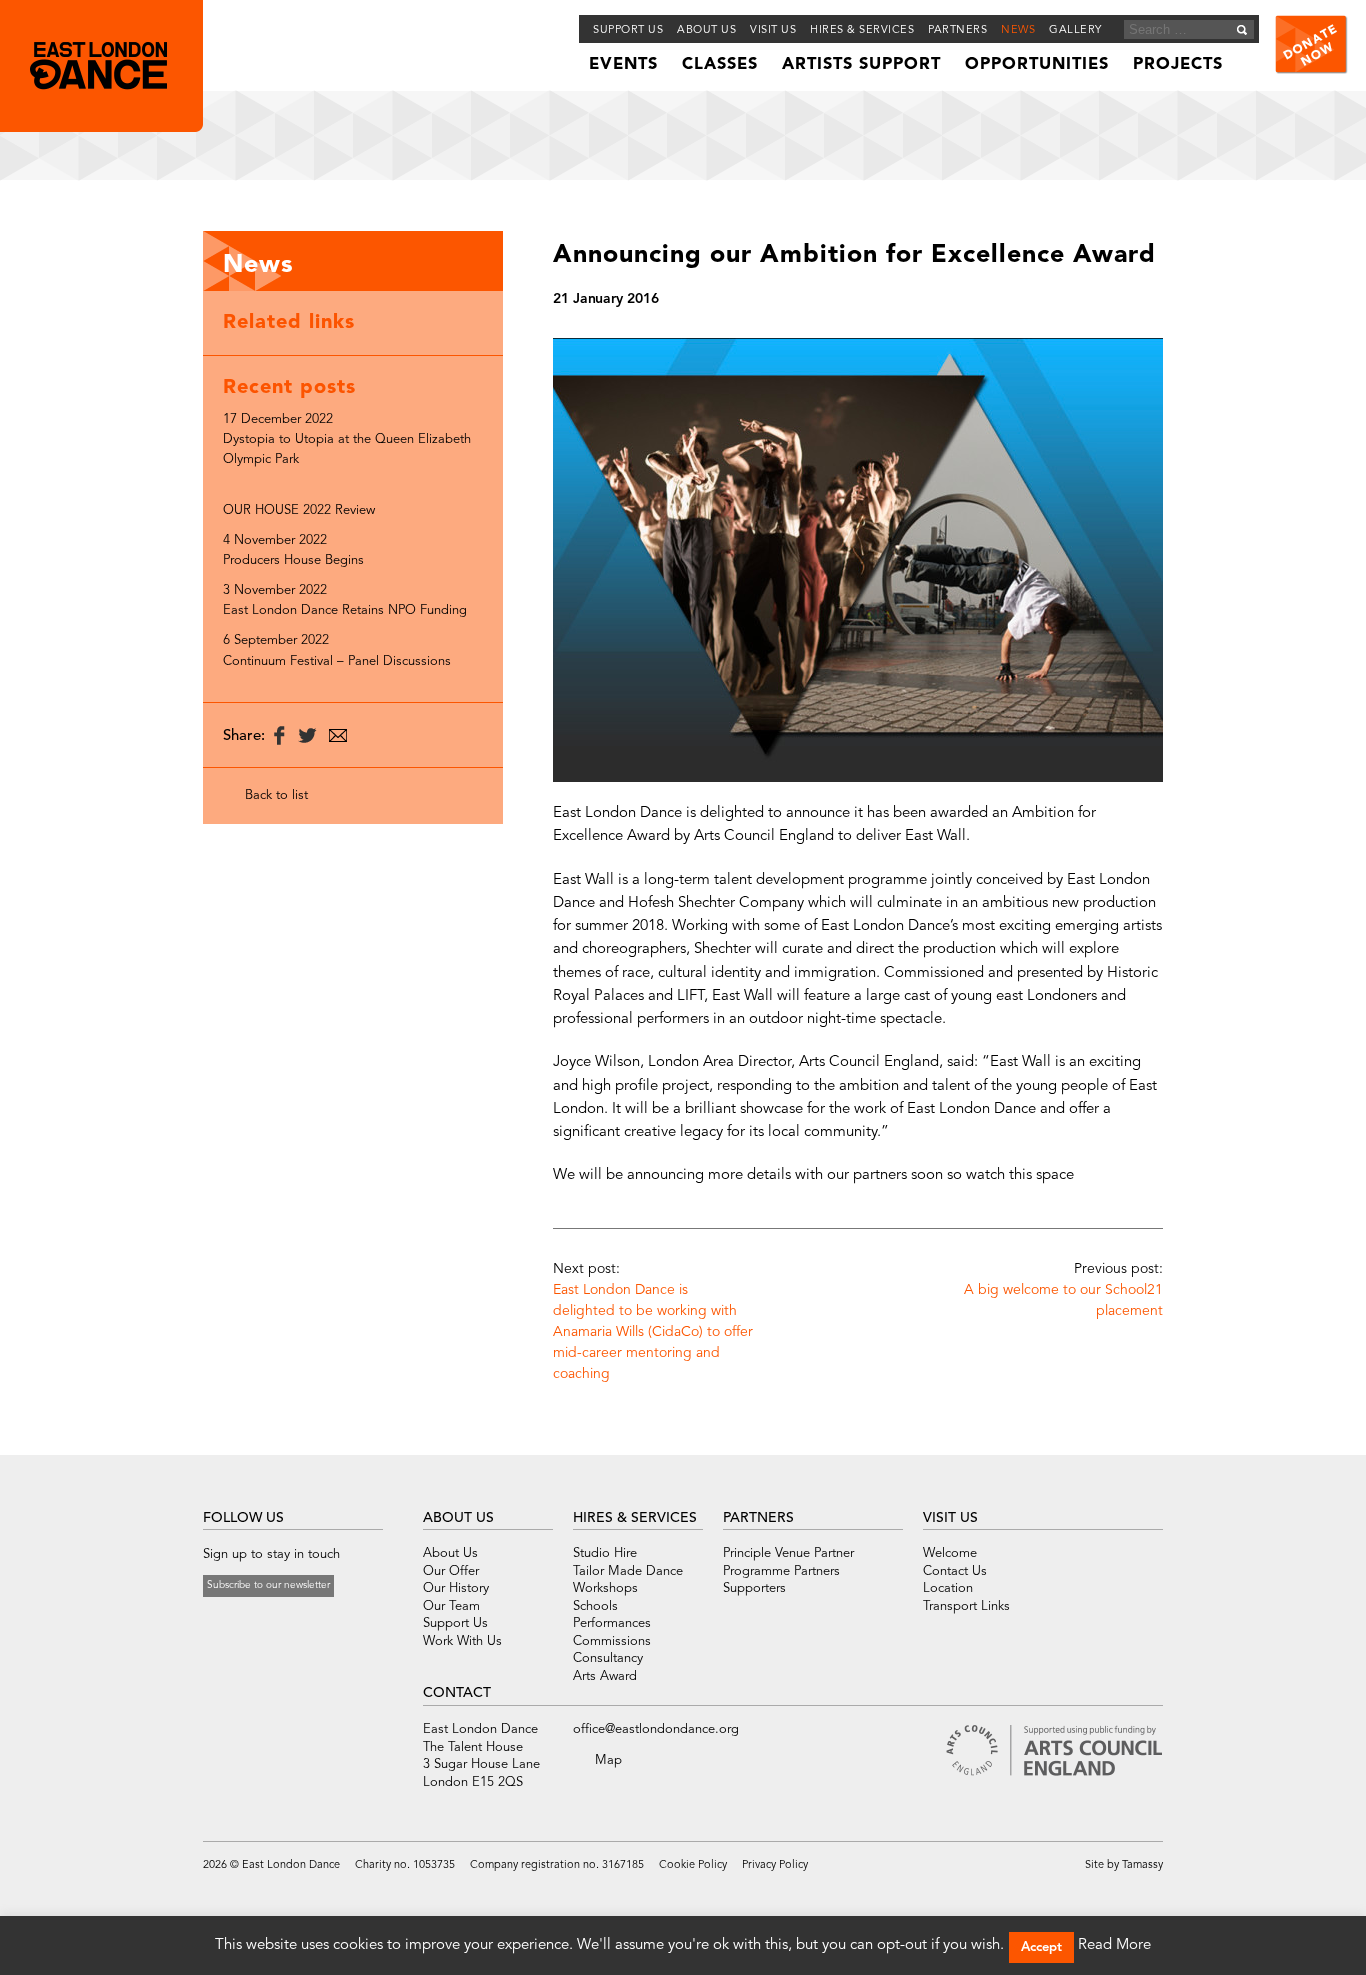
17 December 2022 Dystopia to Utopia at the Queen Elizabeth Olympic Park (347, 439)
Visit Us (773, 30)
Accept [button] (1041, 1947)
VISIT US (950, 1518)
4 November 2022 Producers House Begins (293, 550)
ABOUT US (458, 1518)
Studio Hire (605, 1553)
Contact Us (955, 1571)
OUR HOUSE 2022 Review (299, 510)
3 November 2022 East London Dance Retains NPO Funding (345, 600)
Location (948, 1588)
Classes (720, 65)
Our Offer (451, 1571)
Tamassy (1142, 1865)
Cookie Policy (693, 1865)
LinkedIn (314, 1625)
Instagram (288, 1625)
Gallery (1075, 30)
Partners (957, 30)
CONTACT (457, 1693)
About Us (450, 1553)
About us (706, 30)
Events (623, 65)
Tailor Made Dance (628, 1571)
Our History (456, 1588)
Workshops (605, 1588)
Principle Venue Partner (788, 1553)
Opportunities (1037, 65)
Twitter (236, 1625)
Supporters (754, 1588)
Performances (612, 1623)
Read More (1114, 1945)
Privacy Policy (775, 1865)
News (1018, 30)
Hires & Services (862, 30)
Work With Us (462, 1641)
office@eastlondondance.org (656, 1729)
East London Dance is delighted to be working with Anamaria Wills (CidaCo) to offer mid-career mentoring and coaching (653, 1332)
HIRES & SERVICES (635, 1518)
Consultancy (608, 1658)
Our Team (451, 1606)
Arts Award (605, 1676)
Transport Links (966, 1606)
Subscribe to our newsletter (268, 1585)
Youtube (262, 1625)
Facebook (213, 1625)
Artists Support (861, 65)
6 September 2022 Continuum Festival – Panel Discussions (337, 650)
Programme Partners (781, 1571)
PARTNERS (758, 1518)
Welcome (950, 1553)
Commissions (612, 1641)
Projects (1178, 65)
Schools (595, 1606)
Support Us (628, 30)
